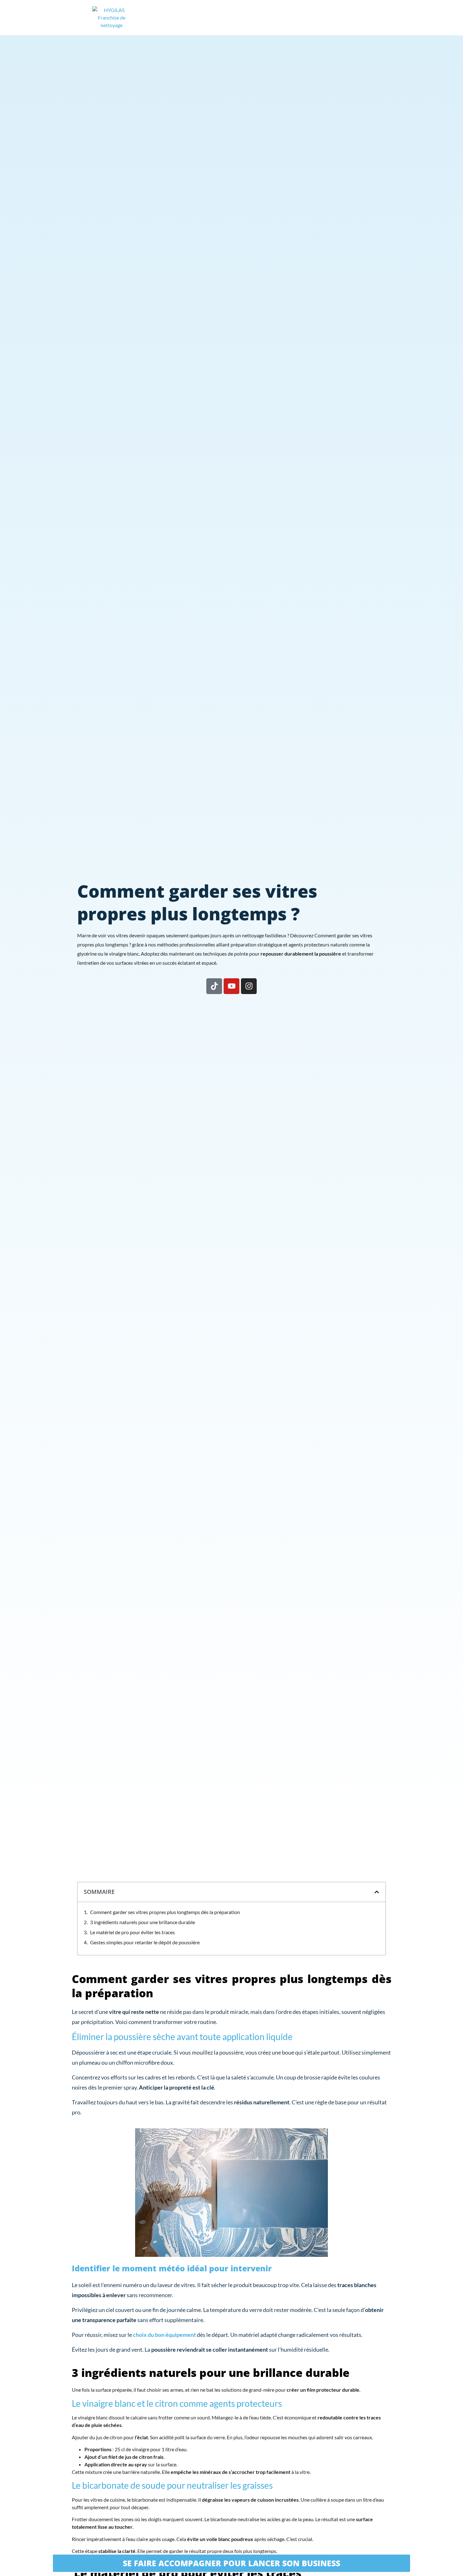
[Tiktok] (214, 986)
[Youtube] (231, 986)
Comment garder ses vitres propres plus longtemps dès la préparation (165, 1912)
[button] (377, 1892)
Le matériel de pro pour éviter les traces (132, 1932)
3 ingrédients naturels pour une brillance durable (143, 1922)
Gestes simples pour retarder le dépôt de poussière (145, 1942)
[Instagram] (249, 986)
